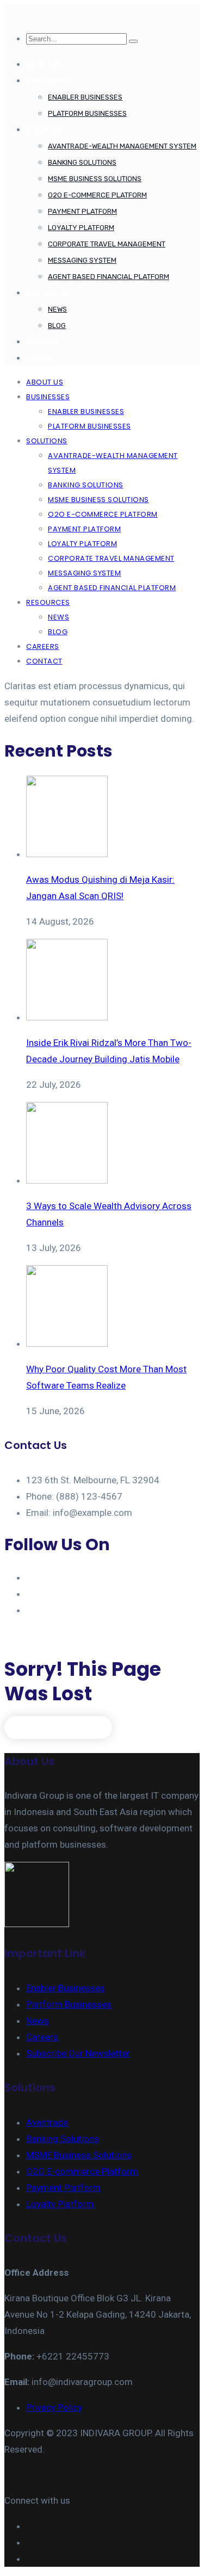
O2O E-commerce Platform (97, 195)
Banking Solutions (82, 162)
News (57, 309)
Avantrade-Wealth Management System (122, 146)
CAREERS (43, 342)
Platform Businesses (87, 113)
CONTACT (43, 358)
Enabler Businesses (85, 97)
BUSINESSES (49, 81)
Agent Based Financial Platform (109, 277)
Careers (42, 2037)
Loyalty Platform (81, 228)
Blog (57, 326)
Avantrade (47, 2122)
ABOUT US (44, 64)
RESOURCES (48, 293)
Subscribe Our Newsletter (78, 2053)
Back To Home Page (58, 1727)
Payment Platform (82, 211)
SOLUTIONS (46, 130)
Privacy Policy (54, 2407)
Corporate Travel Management (107, 244)
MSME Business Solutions (95, 179)
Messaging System (82, 260)
